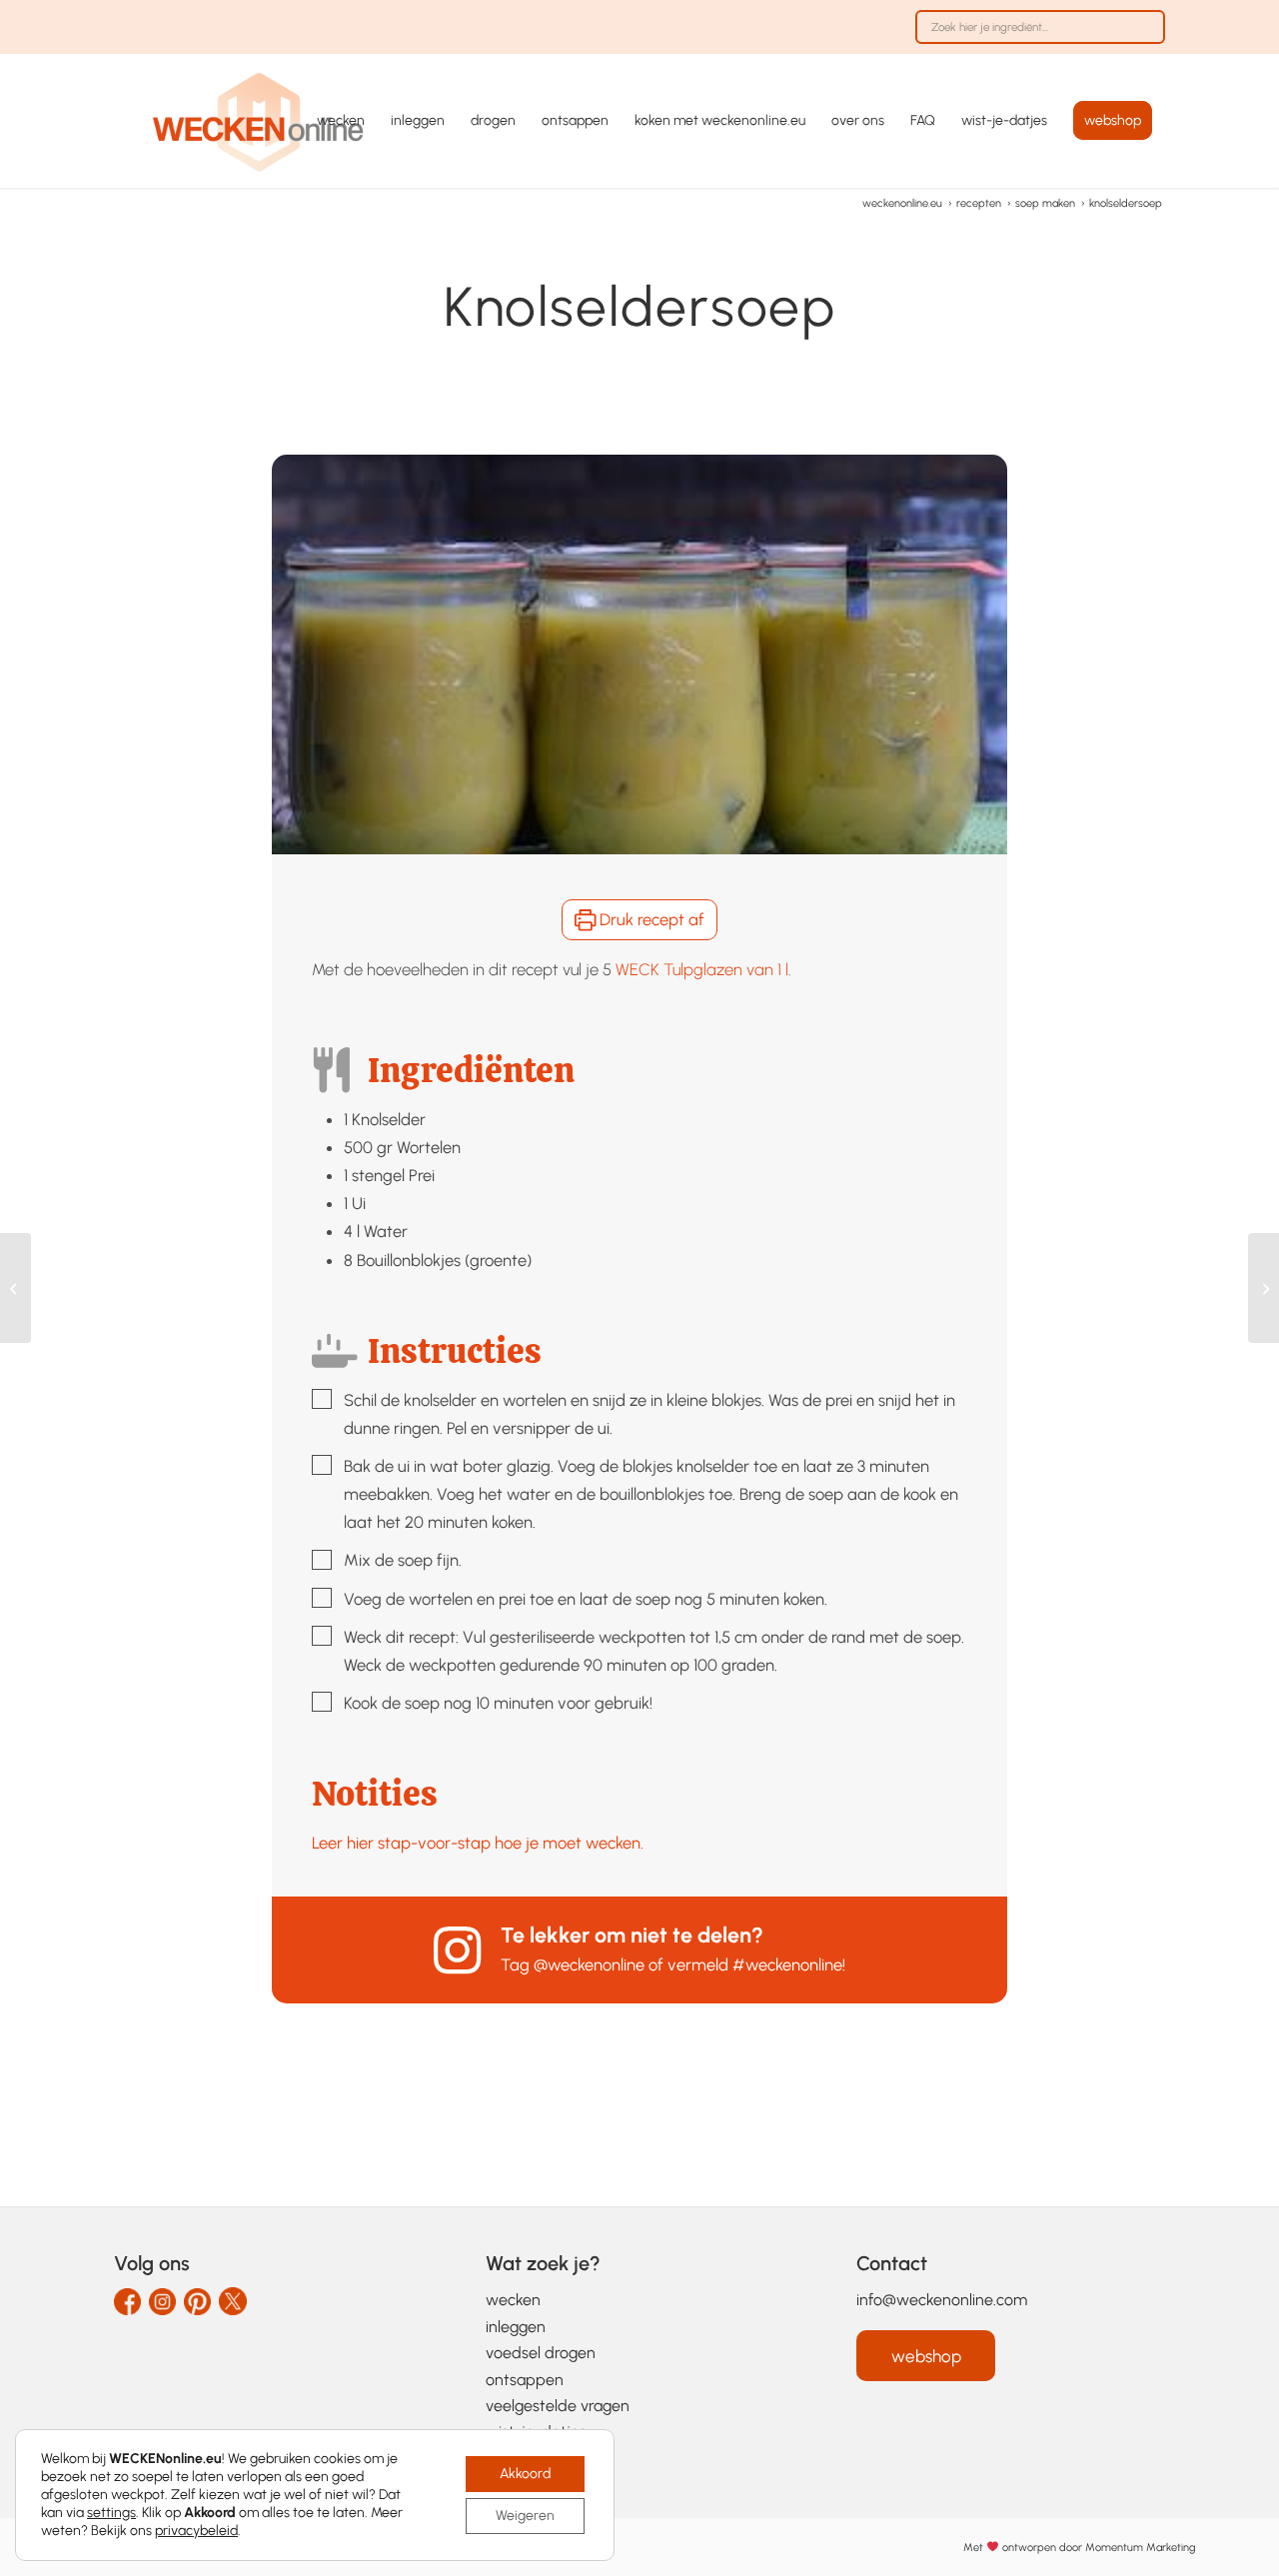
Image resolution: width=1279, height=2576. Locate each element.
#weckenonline (787, 1964)
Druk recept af (650, 919)
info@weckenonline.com (942, 2300)
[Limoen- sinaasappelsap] (1264, 1288)
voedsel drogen (541, 2353)
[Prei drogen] (15, 1288)
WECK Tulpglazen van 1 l (702, 969)
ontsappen (525, 2380)
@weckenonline (589, 1964)
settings (111, 2513)
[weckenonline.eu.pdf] (259, 121)
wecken (513, 2300)
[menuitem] (1035, 37)
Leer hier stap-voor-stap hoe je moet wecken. (478, 1843)
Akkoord (525, 2474)
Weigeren (525, 2516)
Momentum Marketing (1140, 2547)
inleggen (516, 2327)
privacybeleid (196, 2531)
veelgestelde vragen (558, 2406)
